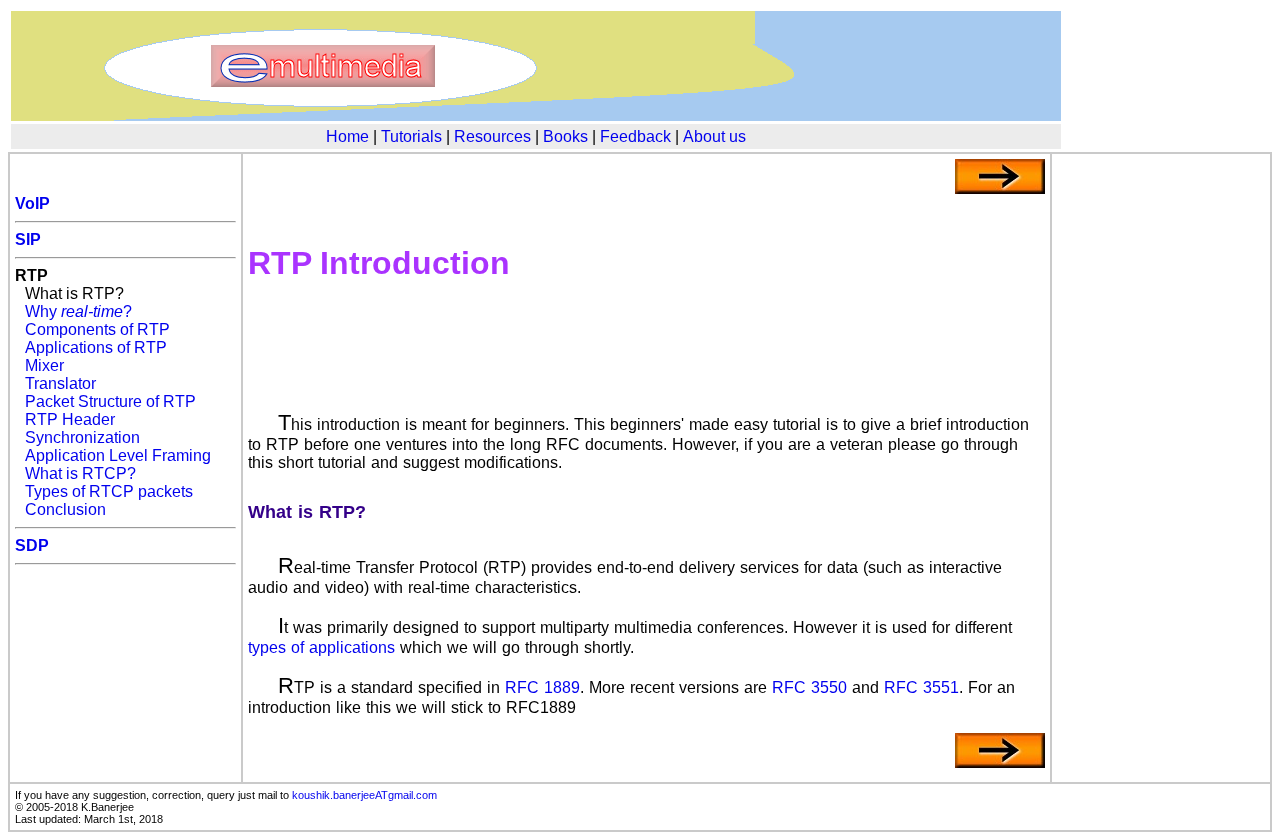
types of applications (321, 647)
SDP (32, 545)
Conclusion (65, 509)
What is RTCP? (80, 473)
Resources (492, 136)
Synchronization (82, 437)
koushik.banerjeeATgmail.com (364, 795)
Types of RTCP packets (109, 491)
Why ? (78, 311)
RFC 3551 (921, 687)
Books (565, 136)
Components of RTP (97, 329)
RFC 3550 (809, 687)
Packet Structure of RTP (110, 401)
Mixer (44, 365)
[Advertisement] (646, 364)
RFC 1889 (542, 687)
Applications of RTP (96, 347)
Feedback (635, 136)
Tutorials (411, 136)
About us (714, 136)
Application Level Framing (118, 455)
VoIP (32, 203)
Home (347, 136)
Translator (60, 383)
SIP (28, 239)
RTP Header (70, 419)
